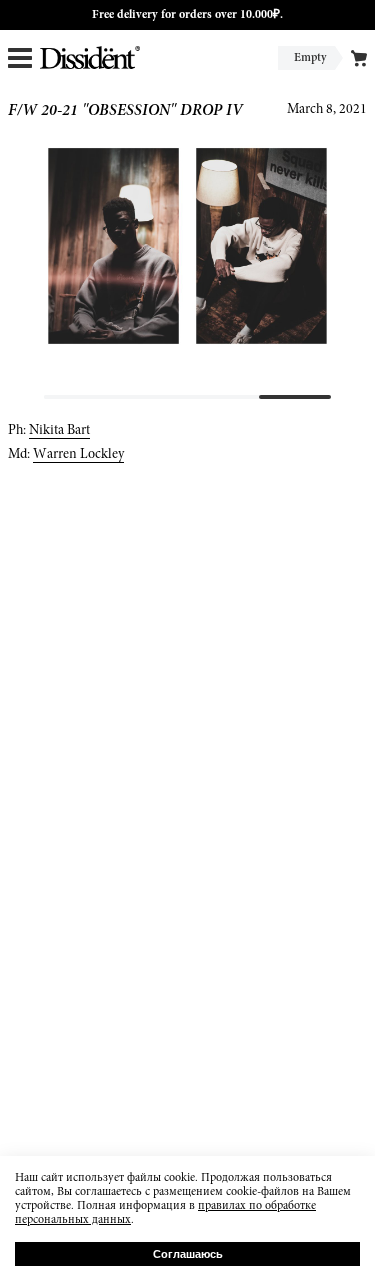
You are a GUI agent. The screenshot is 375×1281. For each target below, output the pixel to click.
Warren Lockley (78, 455)
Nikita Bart (59, 431)
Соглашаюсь (188, 1254)
